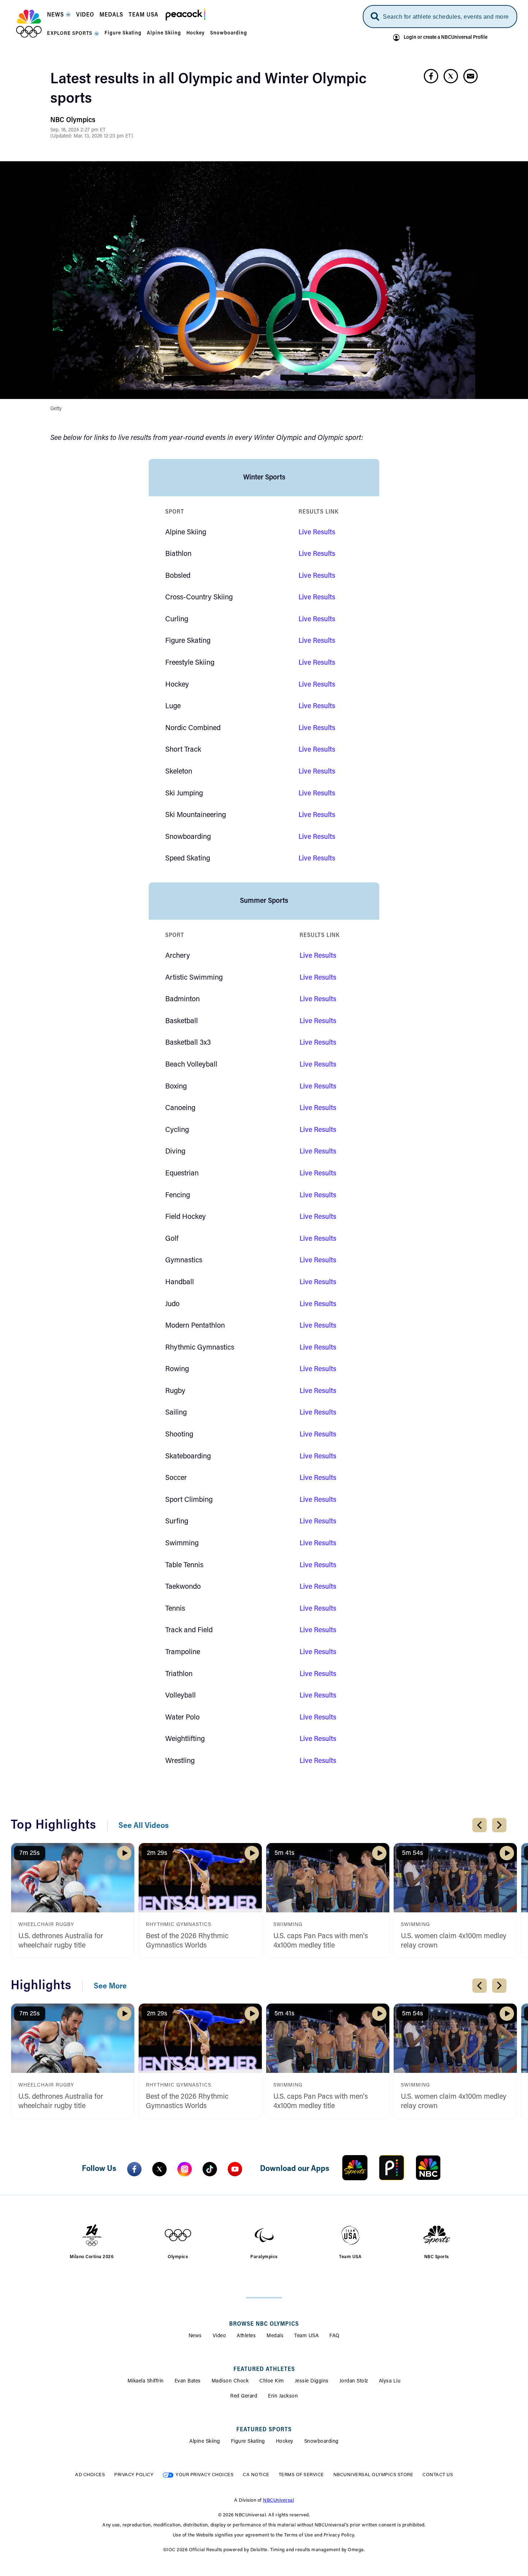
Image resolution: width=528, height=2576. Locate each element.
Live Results (317, 533)
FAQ (335, 2336)
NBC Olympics (73, 120)
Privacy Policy (134, 2475)
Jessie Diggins (312, 2381)
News (195, 2336)
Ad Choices (90, 2475)
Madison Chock (230, 2381)
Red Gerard (244, 2396)
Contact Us (438, 2475)
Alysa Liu (390, 2381)
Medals (275, 2336)
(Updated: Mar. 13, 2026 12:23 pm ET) (92, 136)
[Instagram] (185, 2169)
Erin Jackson (283, 2396)
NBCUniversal (278, 2500)
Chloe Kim (272, 2381)
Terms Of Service (301, 2475)
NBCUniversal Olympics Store (373, 2475)
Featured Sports (264, 2430)
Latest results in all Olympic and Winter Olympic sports (208, 89)
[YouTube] (235, 2169)
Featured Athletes (264, 2370)
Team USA (306, 2336)
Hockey (285, 2442)
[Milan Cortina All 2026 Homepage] (29, 24)
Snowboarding (321, 2442)
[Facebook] (134, 2169)
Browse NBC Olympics (264, 2324)
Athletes (246, 2336)
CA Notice (256, 2475)
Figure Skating (248, 2442)
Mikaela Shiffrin (146, 2381)
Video (219, 2336)
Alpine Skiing (205, 2442)
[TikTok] (210, 2169)
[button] (59, 17)
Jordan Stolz (354, 2381)
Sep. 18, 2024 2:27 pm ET (78, 130)
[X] (159, 2169)
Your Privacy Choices (205, 2475)
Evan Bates (188, 2381)
